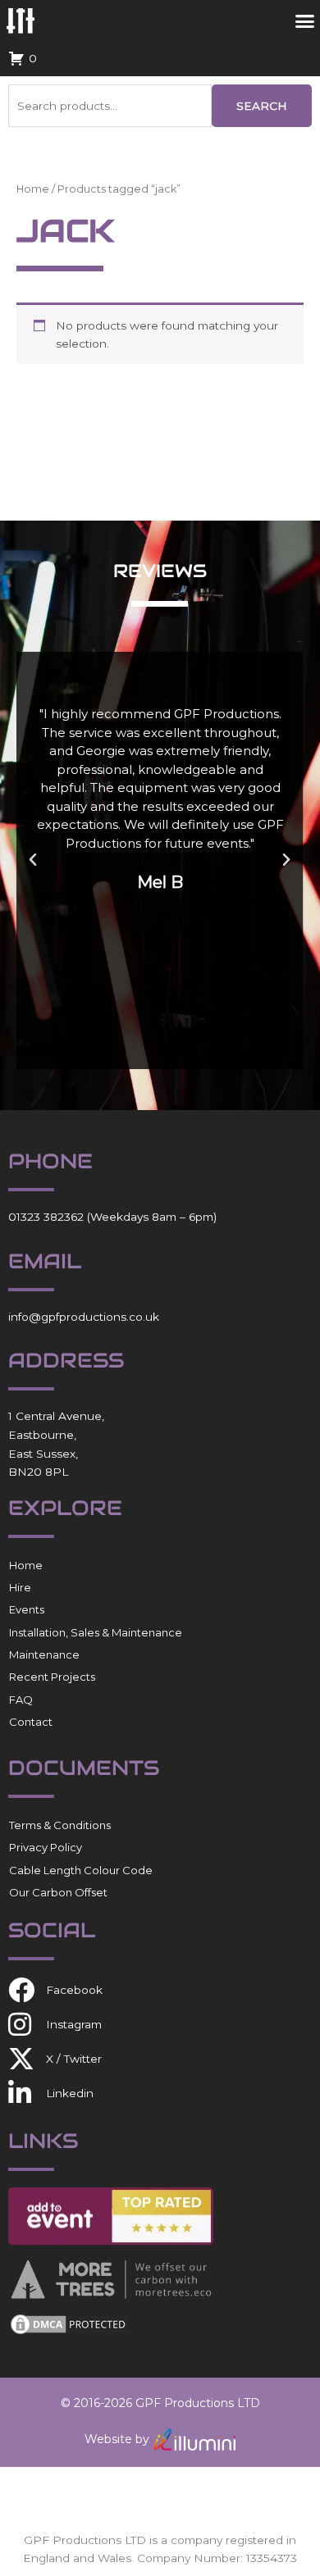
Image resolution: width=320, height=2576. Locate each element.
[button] (33, 860)
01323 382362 (46, 1217)
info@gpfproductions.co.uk (84, 1317)
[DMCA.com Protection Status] (70, 2323)
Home (33, 189)
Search (262, 106)
